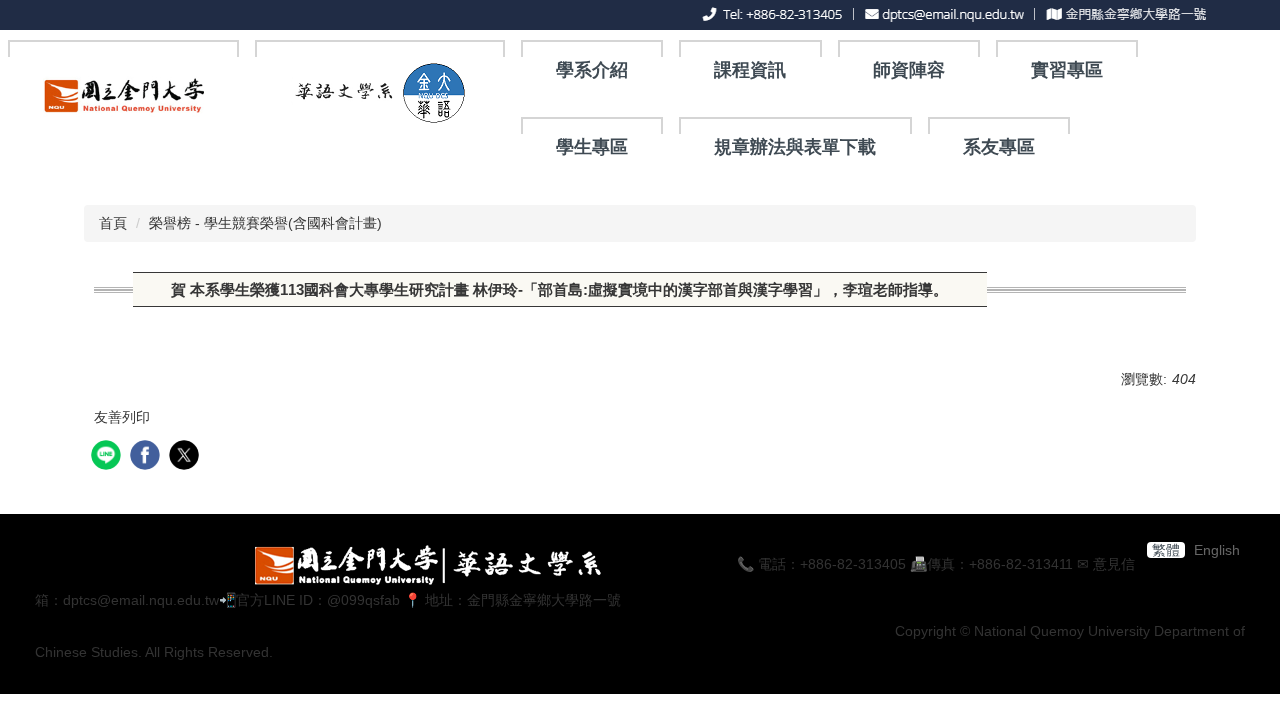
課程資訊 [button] (750, 70)
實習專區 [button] (1067, 70)
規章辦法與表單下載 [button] (795, 147)
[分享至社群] (108, 457)
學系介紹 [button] (592, 70)
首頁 (113, 223)
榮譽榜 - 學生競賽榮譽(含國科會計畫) (265, 223)
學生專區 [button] (592, 147)
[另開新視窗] (123, 100)
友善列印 (122, 417)
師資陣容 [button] (909, 70)
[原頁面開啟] (379, 92)
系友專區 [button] (999, 147)
